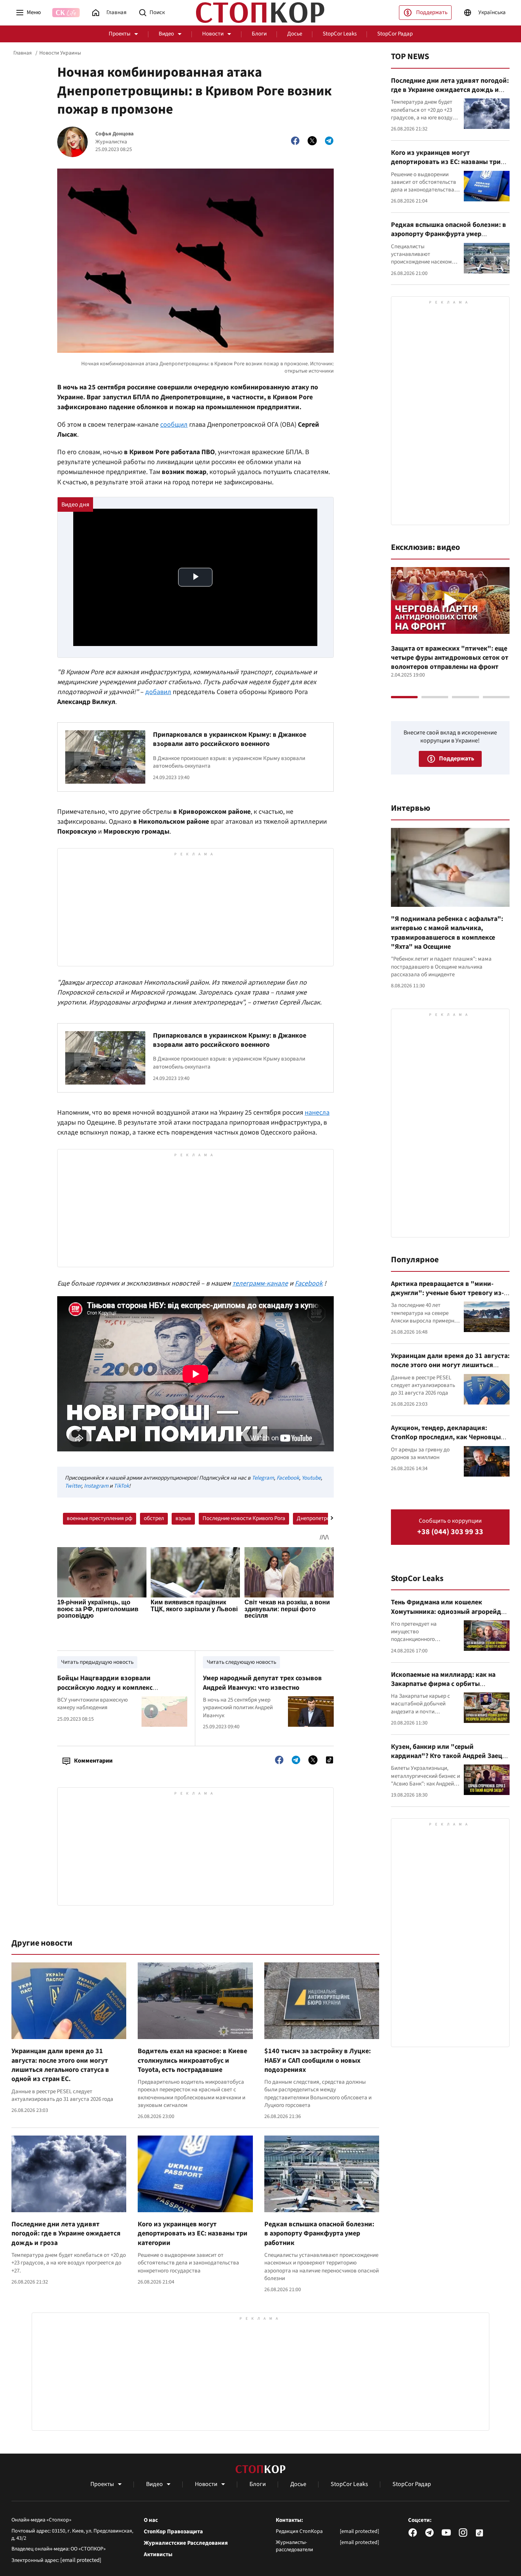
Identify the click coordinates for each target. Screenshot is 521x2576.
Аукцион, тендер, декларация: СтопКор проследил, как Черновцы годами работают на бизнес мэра (446, 1437)
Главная (23, 53)
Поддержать (432, 12)
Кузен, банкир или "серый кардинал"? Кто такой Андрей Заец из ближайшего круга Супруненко (447, 1756)
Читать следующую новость (241, 1662)
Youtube (311, 1478)
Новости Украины (60, 53)
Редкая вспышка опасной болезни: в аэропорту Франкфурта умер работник (319, 2234)
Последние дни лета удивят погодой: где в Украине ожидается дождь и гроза (66, 2234)
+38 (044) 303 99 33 (450, 1532)
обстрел (154, 1518)
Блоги (259, 34)
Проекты (120, 34)
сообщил (174, 425)
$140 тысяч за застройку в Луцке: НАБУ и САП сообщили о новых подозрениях (318, 2060)
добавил (158, 692)
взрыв (183, 1518)
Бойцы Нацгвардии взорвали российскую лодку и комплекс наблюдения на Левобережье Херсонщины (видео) (105, 1692)
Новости (213, 34)
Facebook (288, 1478)
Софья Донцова (114, 134)
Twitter (73, 1486)
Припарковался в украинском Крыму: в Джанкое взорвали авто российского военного (230, 739)
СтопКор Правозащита (173, 2532)
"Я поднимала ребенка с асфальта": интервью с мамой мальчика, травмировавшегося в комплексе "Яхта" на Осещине (447, 933)
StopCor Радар (395, 34)
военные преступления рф (100, 1518)
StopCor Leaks (340, 34)
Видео (166, 34)
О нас (151, 2520)
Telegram (263, 1478)
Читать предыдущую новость (97, 1662)
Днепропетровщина (322, 1518)
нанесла (317, 1113)
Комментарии (93, 1761)
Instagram (96, 1486)
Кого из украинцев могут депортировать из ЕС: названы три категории (193, 2234)
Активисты (158, 2555)
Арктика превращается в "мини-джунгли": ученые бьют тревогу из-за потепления (447, 1293)
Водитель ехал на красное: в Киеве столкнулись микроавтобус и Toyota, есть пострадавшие (192, 2060)
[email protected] (81, 2560)
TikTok (121, 1486)
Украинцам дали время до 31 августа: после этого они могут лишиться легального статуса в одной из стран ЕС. (60, 2065)
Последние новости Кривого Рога (244, 1518)
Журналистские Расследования (186, 2543)
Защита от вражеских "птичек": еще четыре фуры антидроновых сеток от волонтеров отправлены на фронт (450, 658)
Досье (295, 34)
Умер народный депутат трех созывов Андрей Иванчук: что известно (262, 1683)
